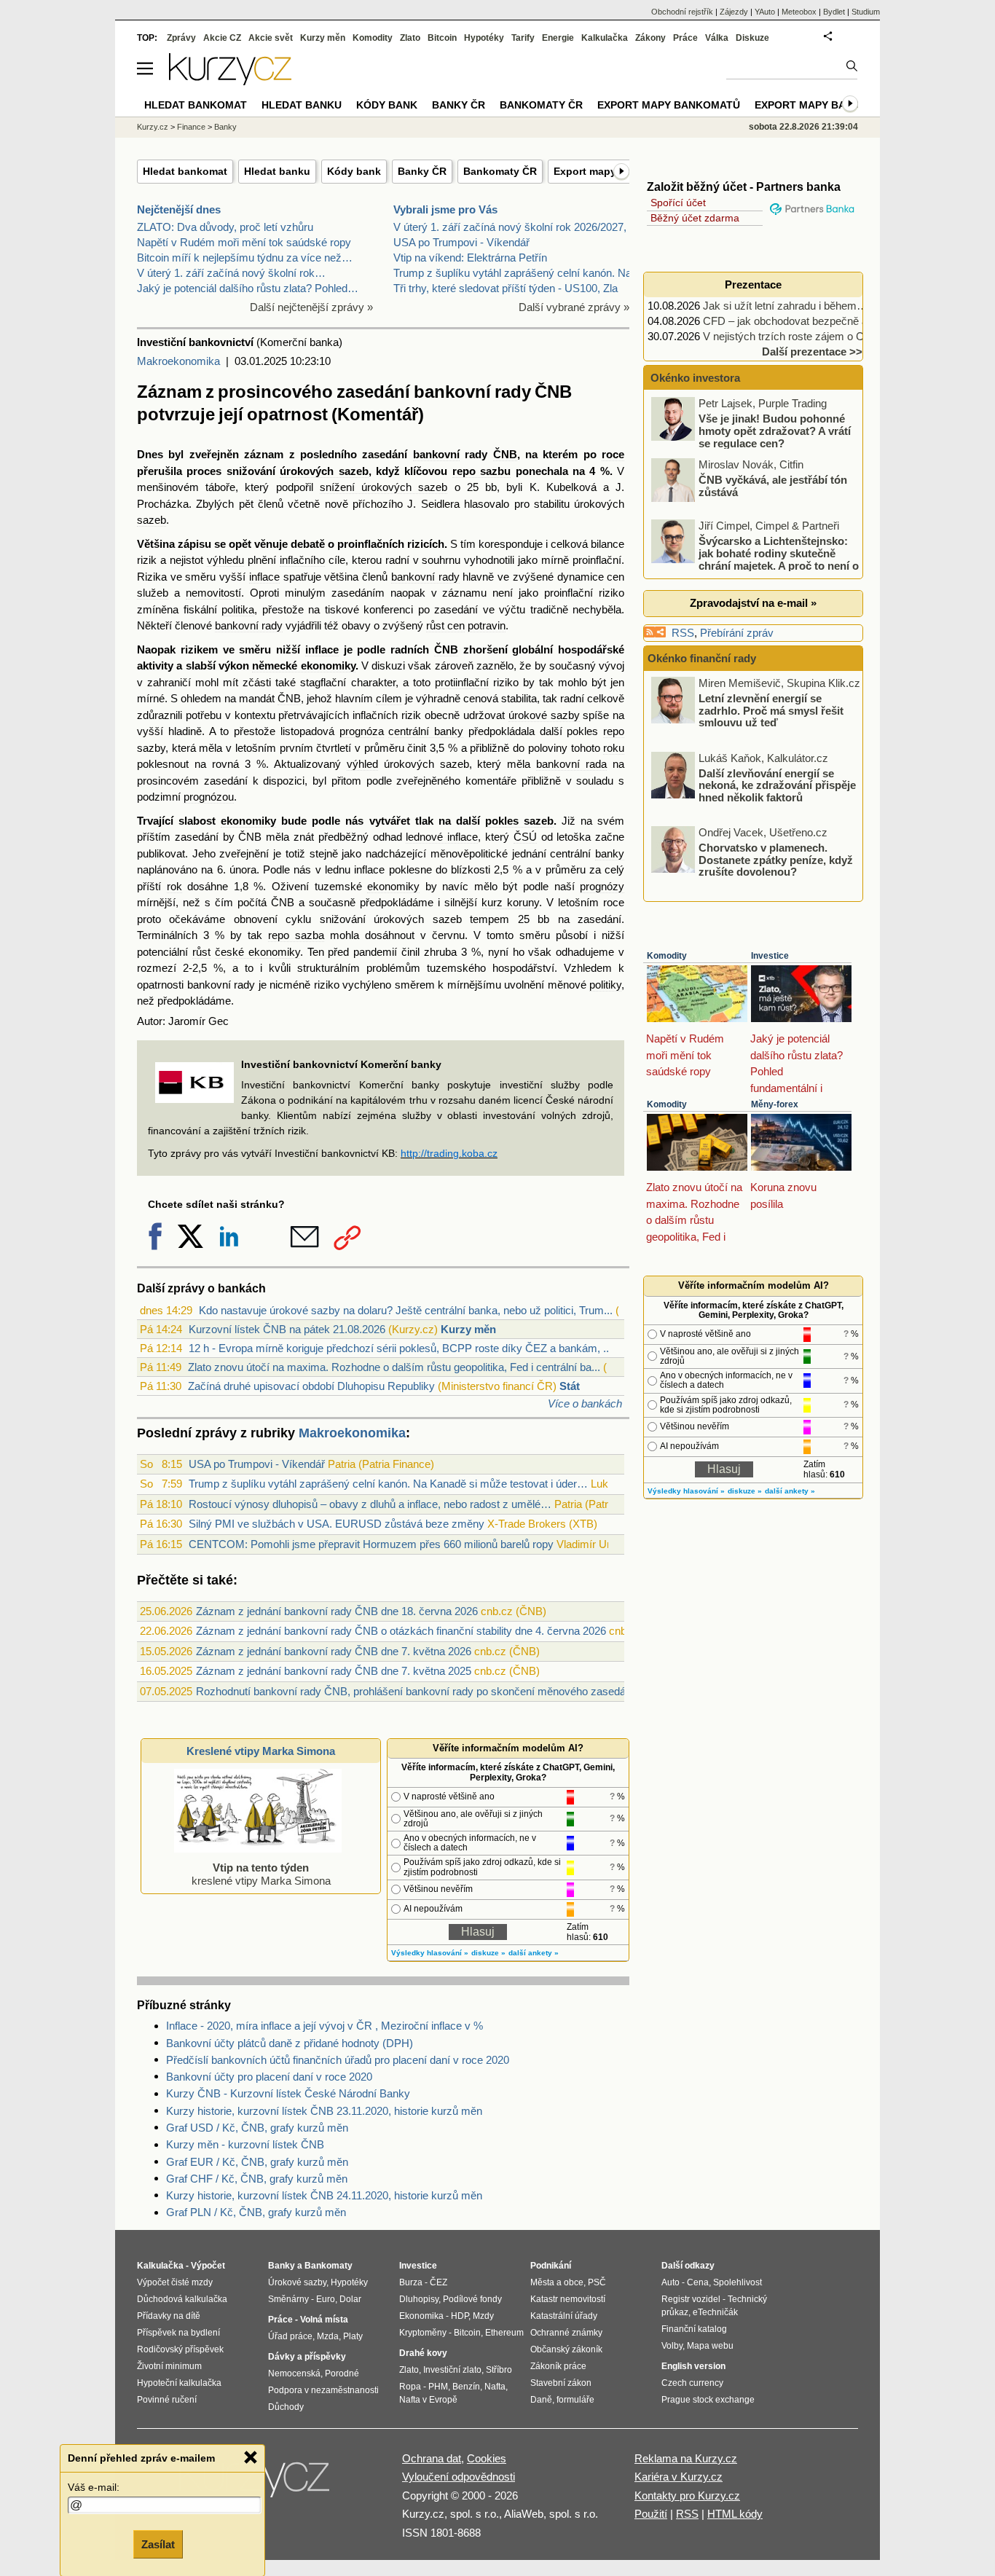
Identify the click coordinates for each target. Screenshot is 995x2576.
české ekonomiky (257, 952)
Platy (353, 2336)
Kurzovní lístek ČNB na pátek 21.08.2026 (287, 1329)
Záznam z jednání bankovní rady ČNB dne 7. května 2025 (334, 1671)
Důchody (286, 2407)
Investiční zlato (452, 2370)
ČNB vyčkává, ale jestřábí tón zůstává (773, 486)
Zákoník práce (558, 2366)
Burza (411, 2282)
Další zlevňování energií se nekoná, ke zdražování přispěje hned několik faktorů (777, 785)
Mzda (328, 2336)
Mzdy (483, 2316)
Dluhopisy (419, 2299)
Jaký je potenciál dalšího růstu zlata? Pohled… (248, 288)
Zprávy (181, 38)
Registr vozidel (691, 2299)
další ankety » (534, 1953)
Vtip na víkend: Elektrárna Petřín (470, 258)
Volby (672, 2346)
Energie (558, 38)
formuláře (575, 2400)
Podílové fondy (472, 2299)
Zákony (650, 38)
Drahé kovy (423, 2353)
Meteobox (799, 12)
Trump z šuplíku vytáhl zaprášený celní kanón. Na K (518, 273)
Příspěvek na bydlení (178, 2333)
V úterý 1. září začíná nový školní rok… (231, 273)
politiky (605, 985)
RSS (683, 633)
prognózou (209, 797)
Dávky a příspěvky (307, 2357)
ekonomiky (248, 821)
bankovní (436, 454)
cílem (389, 698)
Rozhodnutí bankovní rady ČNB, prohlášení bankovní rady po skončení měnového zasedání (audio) (433, 1691)
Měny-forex (775, 1104)
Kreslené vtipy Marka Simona (261, 1751)
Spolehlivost (738, 2282)
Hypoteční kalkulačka (179, 2383)
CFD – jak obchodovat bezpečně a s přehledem (816, 321)
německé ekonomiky (303, 665)
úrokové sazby (544, 715)
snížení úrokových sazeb (384, 487)
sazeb (152, 520)
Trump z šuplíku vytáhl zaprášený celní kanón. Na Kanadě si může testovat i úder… (388, 1484)
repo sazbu (481, 471)
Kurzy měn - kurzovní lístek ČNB (245, 2144)
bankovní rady (425, 577)
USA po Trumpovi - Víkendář (461, 242)
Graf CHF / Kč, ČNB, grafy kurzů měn (257, 2179)
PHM (438, 2387)
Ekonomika (421, 2316)
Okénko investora (694, 378)
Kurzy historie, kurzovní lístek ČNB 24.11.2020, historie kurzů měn (324, 2195)
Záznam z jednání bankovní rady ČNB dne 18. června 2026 (337, 1611)
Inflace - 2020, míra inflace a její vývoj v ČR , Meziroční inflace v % (325, 2026)
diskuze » (488, 1953)
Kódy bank (354, 171)
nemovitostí (213, 593)
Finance (191, 127)
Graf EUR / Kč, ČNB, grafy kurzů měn (257, 2162)
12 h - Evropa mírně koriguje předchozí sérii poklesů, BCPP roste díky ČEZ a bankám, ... (400, 1348)
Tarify (523, 38)
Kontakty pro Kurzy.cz (687, 2495)
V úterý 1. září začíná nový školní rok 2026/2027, (510, 227)
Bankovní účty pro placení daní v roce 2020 (269, 2077)
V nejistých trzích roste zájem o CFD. (792, 336)
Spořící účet (678, 203)
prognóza (362, 731)
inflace (264, 577)
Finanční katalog (694, 2329)
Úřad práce (290, 2336)
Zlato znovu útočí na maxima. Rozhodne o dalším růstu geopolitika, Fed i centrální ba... (394, 1367)
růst (201, 952)
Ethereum (504, 2333)
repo (614, 731)
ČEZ (438, 2282)
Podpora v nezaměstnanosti (323, 2390)
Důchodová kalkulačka (182, 2299)
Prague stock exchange (708, 2400)
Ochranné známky (566, 2333)
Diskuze (752, 38)
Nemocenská (294, 2373)
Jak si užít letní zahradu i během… (785, 306)
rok (174, 886)
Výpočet (208, 2266)
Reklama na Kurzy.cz (686, 2458)
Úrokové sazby (297, 2282)
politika (238, 609)
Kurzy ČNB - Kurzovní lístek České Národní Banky (288, 2093)
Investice (770, 956)
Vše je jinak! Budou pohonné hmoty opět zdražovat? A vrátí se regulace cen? (775, 431)
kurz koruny (510, 902)
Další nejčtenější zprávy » (311, 307)
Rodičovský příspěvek (180, 2349)
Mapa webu (710, 2346)
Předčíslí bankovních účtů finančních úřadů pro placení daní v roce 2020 (338, 2060)
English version (693, 2366)
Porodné (342, 2373)
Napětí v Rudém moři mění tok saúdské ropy (244, 242)
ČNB (505, 454)
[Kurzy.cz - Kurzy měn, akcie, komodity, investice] (230, 81)
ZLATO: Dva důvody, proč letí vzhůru (225, 227)
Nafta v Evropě (428, 2400)
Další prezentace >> (812, 352)
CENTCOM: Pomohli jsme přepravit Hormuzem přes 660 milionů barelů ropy (371, 1544)
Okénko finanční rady (702, 658)
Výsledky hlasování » (430, 1953)
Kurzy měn (468, 1329)
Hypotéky (484, 38)
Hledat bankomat (185, 171)
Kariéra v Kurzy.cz (679, 2477)
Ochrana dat (432, 2458)
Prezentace (753, 284)
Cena (698, 2282)
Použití (651, 2514)
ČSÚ (525, 837)
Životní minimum (169, 2366)
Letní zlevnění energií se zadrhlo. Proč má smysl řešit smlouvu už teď (771, 710)
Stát (570, 1386)
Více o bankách (585, 1403)
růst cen (445, 625)
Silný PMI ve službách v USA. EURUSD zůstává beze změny (337, 1524)
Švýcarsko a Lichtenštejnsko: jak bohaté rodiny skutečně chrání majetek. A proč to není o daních (756, 559)
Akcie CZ (222, 38)
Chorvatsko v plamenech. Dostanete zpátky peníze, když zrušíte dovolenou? (776, 860)
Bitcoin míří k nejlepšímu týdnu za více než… (245, 258)
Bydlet (834, 12)
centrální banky (426, 731)
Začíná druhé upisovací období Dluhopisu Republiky (311, 1386)
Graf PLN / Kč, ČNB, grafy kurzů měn (256, 2212)
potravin (487, 625)
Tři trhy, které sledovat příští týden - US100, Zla (506, 288)
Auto (670, 2282)
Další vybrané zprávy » (574, 307)
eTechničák (715, 2312)
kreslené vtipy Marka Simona (261, 1874)
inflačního (302, 560)
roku (614, 748)
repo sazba (296, 935)
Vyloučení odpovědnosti (459, 2477)
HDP (460, 2316)
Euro (326, 2299)
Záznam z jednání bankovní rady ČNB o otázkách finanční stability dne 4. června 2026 (401, 1631)
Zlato (410, 38)
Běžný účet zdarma (695, 218)
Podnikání (551, 2266)
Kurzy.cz (153, 127)
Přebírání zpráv (737, 633)
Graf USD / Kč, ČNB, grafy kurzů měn (257, 2128)
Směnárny (288, 2299)
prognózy (602, 886)
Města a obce (557, 2282)
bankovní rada (571, 764)
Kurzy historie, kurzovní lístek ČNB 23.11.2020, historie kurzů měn (324, 2111)
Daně (541, 2400)
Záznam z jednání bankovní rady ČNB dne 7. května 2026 (334, 1651)
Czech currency (692, 2383)
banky (610, 853)
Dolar (350, 2299)
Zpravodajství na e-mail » (753, 603)
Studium (866, 12)
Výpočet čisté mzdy (175, 2282)
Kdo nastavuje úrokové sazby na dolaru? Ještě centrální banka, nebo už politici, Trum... (406, 1310)
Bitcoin (442, 38)
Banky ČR (422, 171)
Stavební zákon (561, 2383)
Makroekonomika (178, 361)
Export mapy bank (807, 105)
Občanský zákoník (566, 2349)
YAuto (765, 12)
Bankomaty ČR (500, 171)
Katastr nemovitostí (568, 2299)
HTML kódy (735, 2514)
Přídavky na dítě (169, 2316)
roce (613, 454)
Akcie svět (271, 38)
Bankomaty (329, 2266)
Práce (685, 38)
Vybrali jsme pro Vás (445, 209)
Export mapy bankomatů (669, 105)
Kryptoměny (423, 2333)
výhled (362, 764)
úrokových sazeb (324, 471)
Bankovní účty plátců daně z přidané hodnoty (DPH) (290, 2043)
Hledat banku (277, 171)
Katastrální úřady (564, 2316)
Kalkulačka (605, 38)
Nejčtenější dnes (179, 209)
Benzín (466, 2387)
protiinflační (462, 682)
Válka (717, 38)
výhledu (225, 560)
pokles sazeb (519, 821)
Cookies (487, 2458)
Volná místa (324, 2320)
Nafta (495, 2387)
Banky (225, 127)
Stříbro (499, 2370)
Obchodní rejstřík (682, 12)
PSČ (597, 2282)
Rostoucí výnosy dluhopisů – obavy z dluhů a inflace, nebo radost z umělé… (370, 1504)
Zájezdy (734, 12)
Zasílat (158, 2544)
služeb (153, 593)
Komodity (667, 956)
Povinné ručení (167, 2400)
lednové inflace (442, 837)
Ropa (410, 2387)
